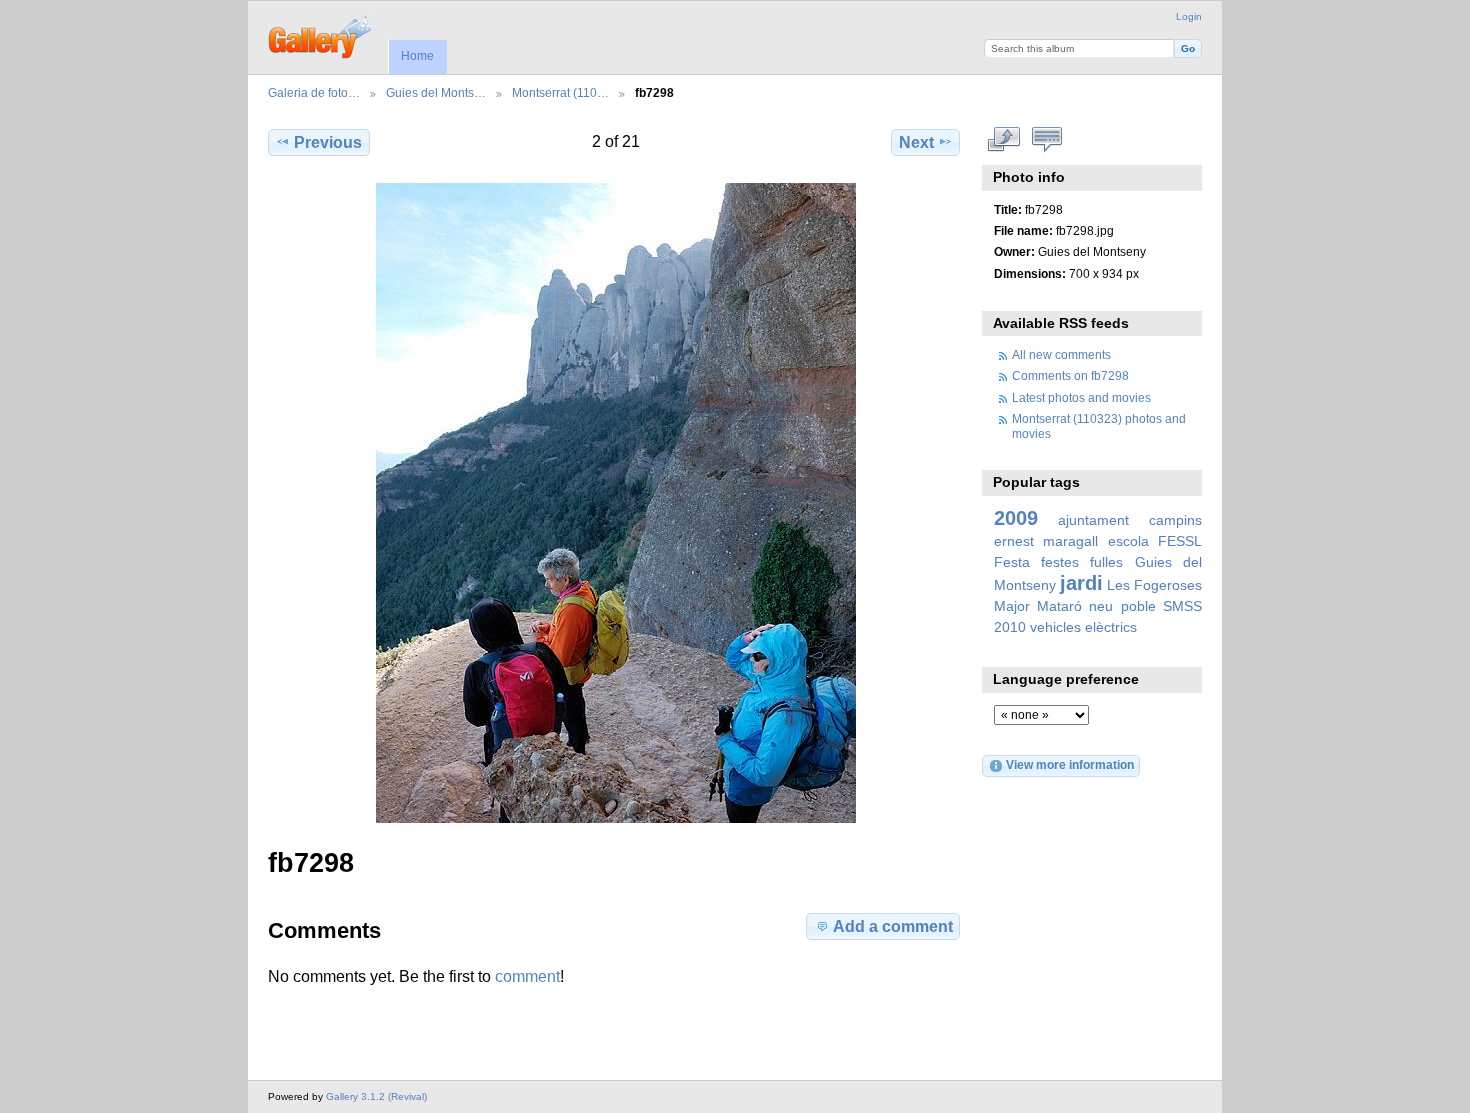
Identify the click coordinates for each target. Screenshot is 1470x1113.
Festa (1012, 562)
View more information (1070, 764)
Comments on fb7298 (1070, 375)
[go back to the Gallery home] (321, 35)
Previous (328, 142)
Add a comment (893, 926)
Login (1189, 16)
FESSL (1180, 541)
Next (916, 142)
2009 (1016, 518)
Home (417, 56)
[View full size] (616, 503)
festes (1060, 562)
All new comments (1061, 354)
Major (1012, 606)
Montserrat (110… (560, 92)
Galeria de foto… (314, 92)
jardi (1081, 583)
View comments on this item (1047, 140)
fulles (1106, 562)
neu (1101, 606)
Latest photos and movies (1081, 397)
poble (1138, 606)
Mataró (1059, 606)
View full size (1004, 140)
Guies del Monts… (436, 92)
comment (527, 976)
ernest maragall (1046, 541)
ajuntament (1093, 520)
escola (1128, 541)
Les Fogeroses (1154, 585)
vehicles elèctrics (1083, 627)
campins (1175, 520)
